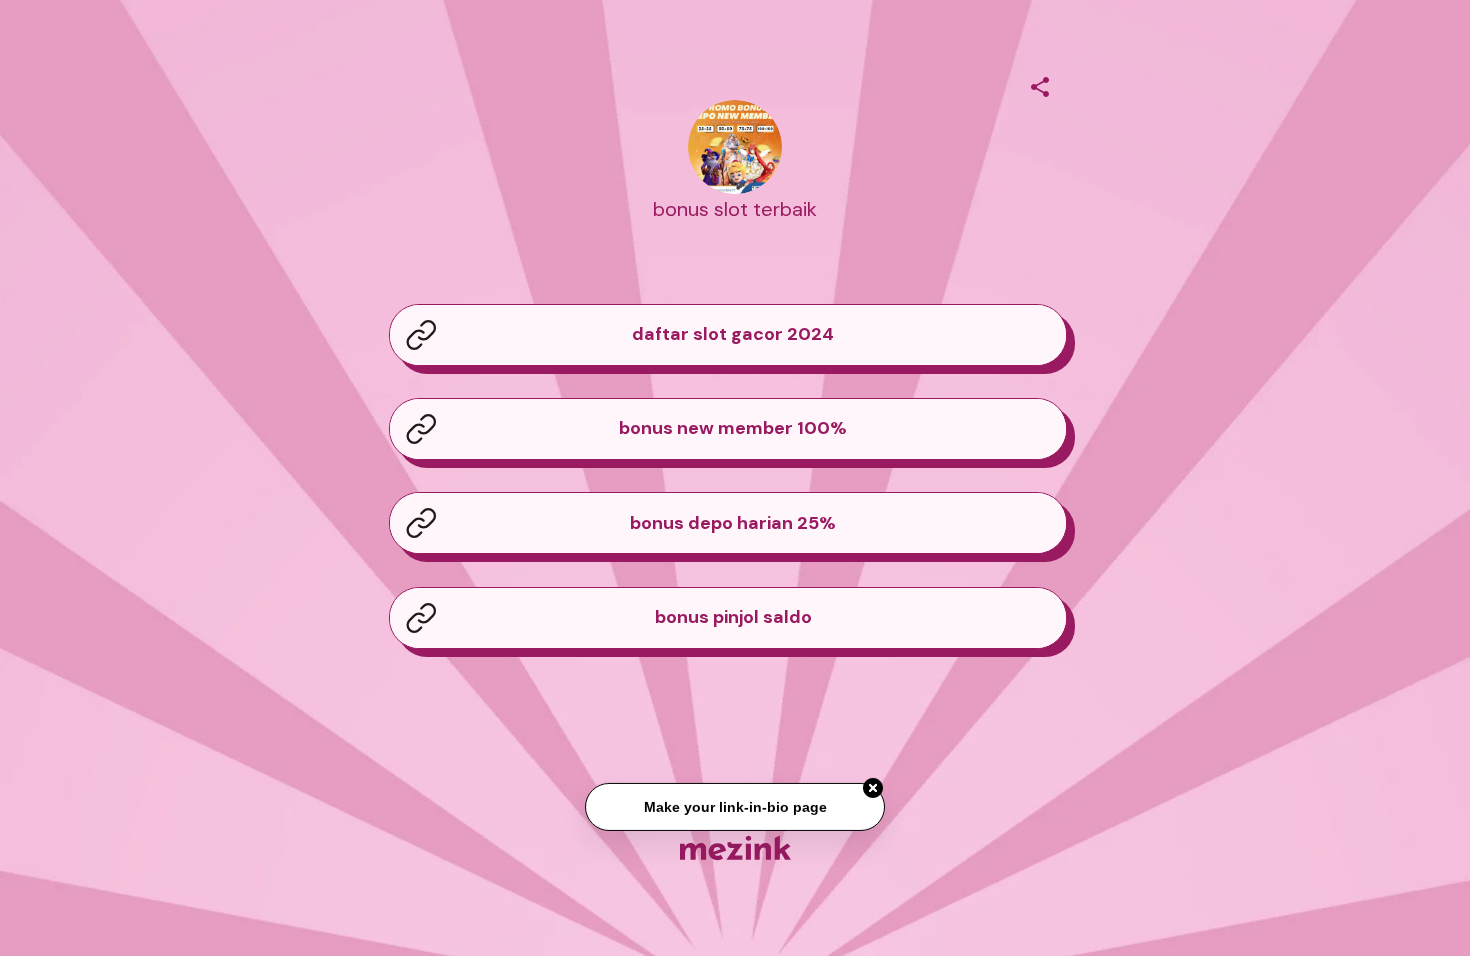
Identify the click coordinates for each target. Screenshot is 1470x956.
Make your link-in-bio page (734, 808)
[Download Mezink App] (735, 847)
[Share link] (1040, 84)
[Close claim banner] (873, 789)
